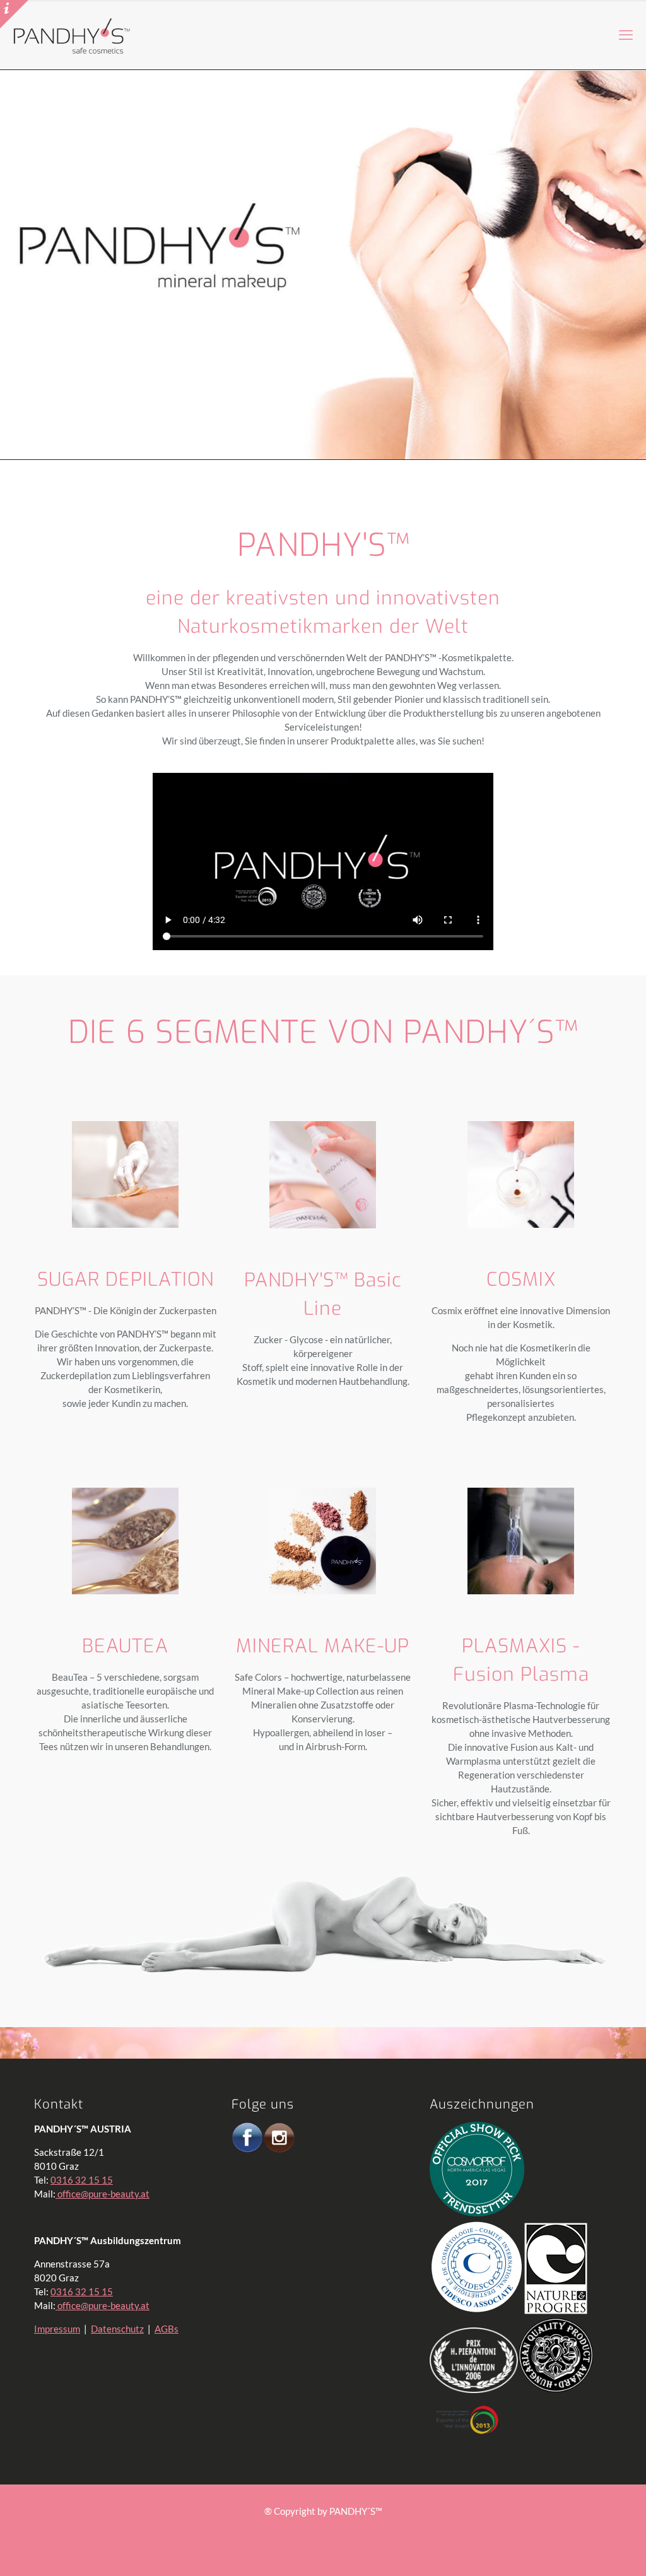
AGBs (167, 2329)
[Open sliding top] (14, 14)
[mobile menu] (626, 35)
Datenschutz (117, 2329)
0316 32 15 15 (82, 2180)
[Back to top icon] (585, 2550)
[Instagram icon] (330, 2531)
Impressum (57, 2329)
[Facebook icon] (316, 2531)
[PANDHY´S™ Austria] (72, 35)
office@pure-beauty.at (103, 2194)
